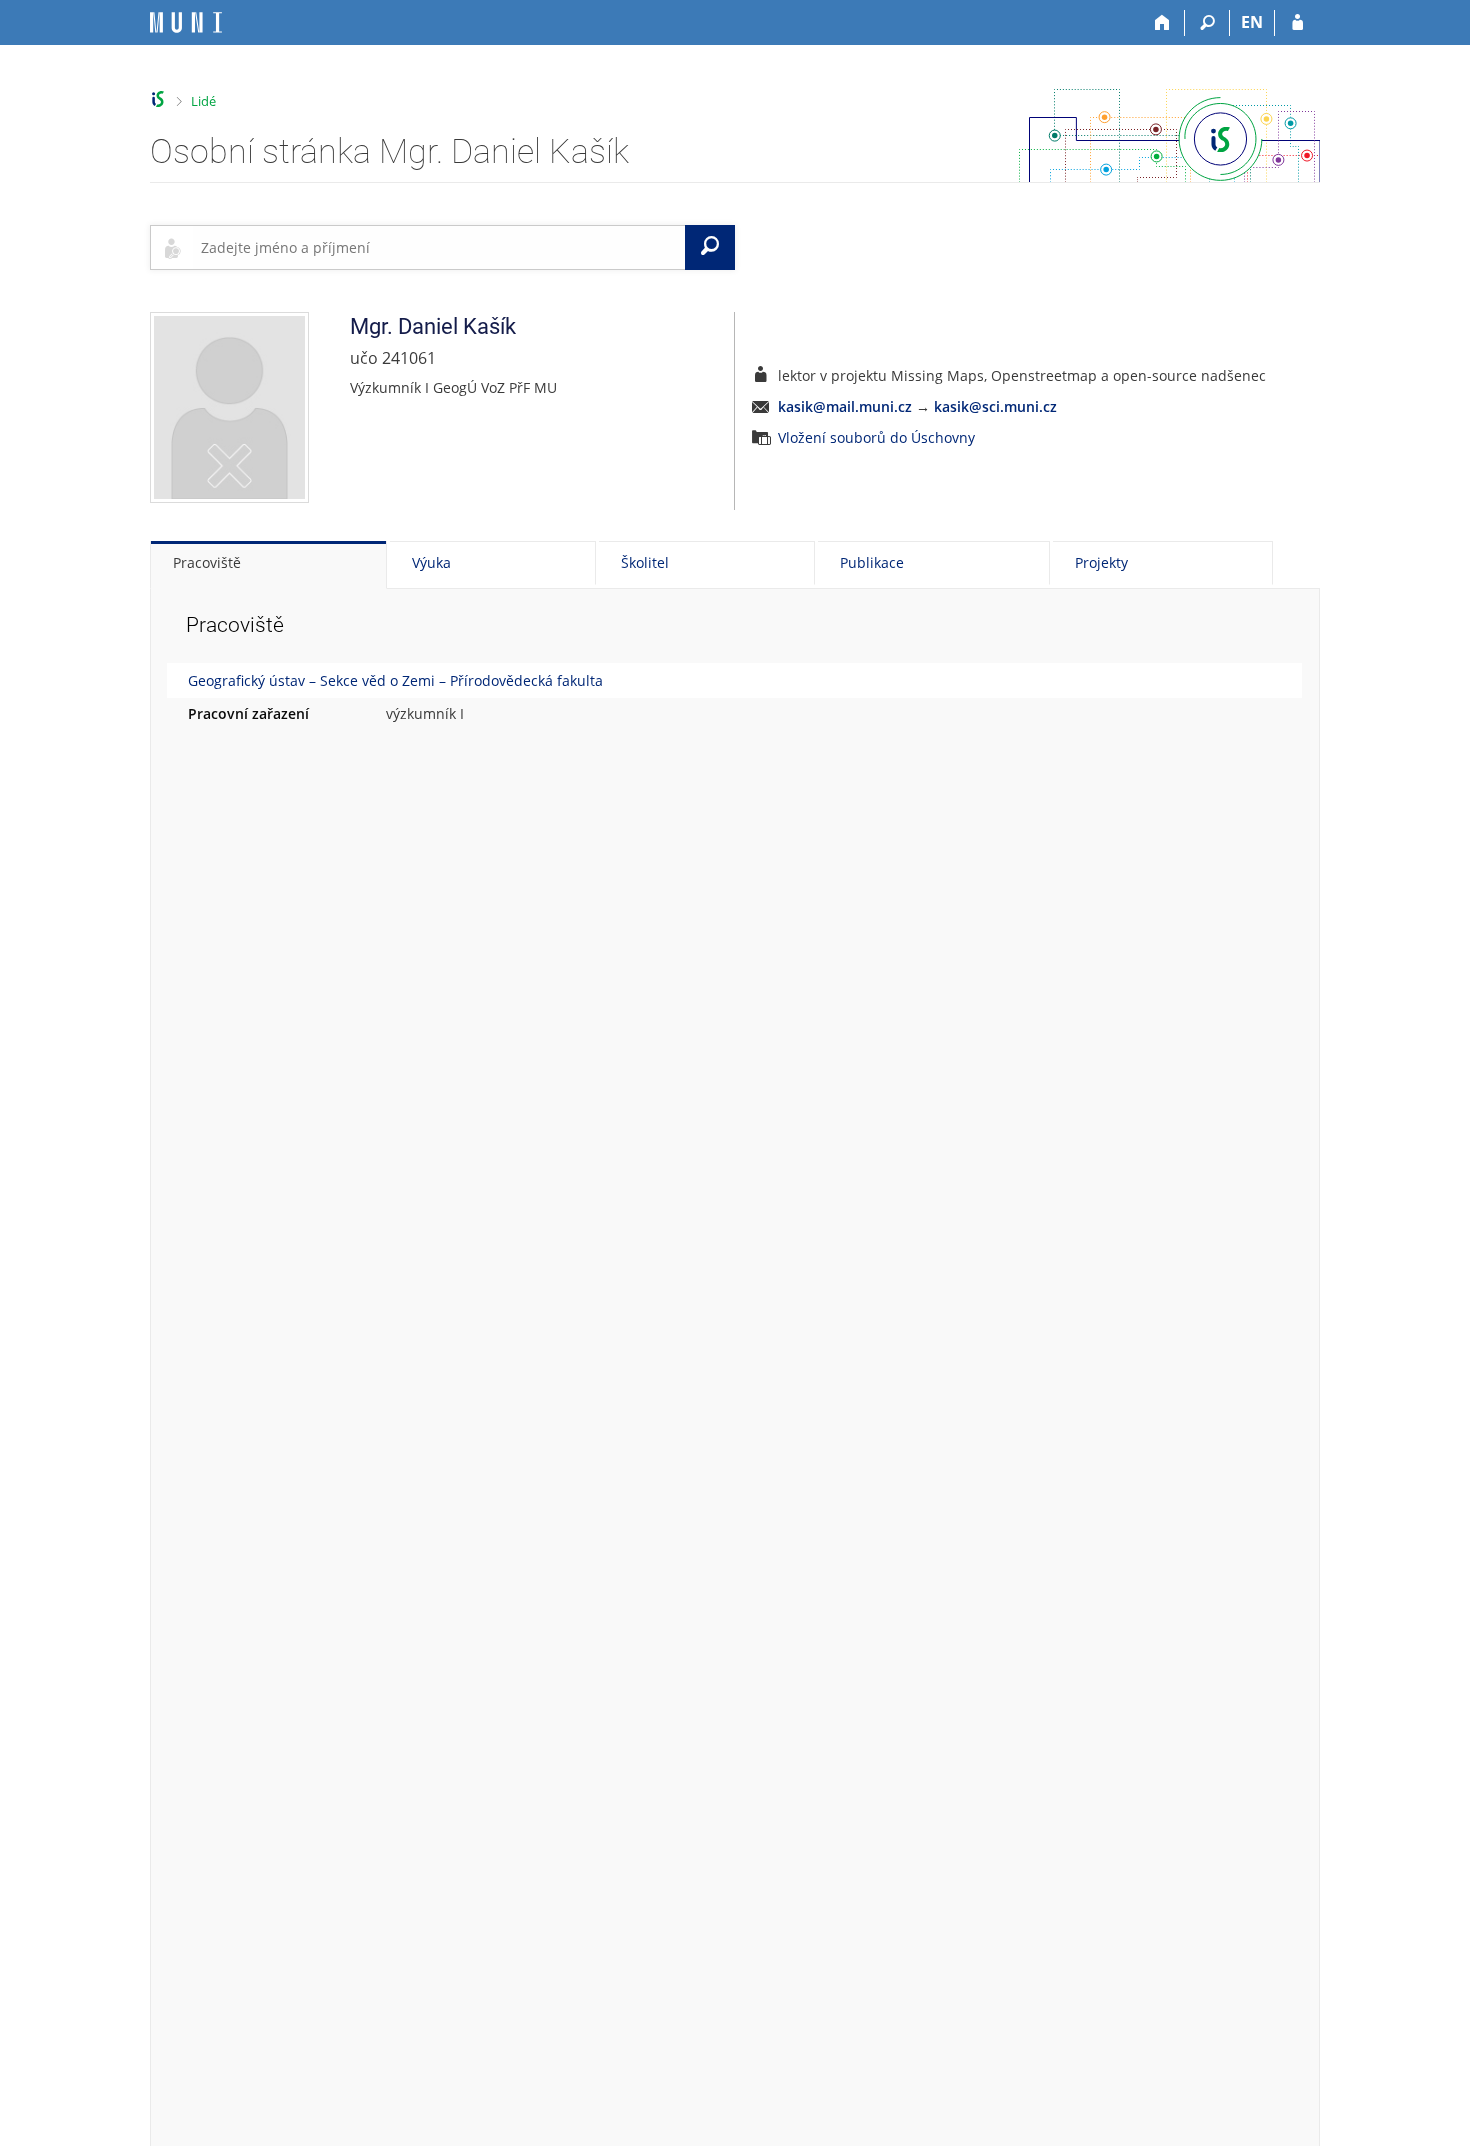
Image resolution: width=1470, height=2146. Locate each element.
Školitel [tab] (645, 562)
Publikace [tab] (872, 562)
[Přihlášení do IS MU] (1297, 23)
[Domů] (1162, 23)
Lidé (203, 101)
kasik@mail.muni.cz (845, 406)
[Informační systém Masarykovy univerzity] (186, 22)
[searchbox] (439, 247)
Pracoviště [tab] (207, 562)
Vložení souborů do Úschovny (876, 437)
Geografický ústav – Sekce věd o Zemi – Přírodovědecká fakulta (395, 680)
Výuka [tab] (431, 562)
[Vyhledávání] (1207, 23)
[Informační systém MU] (158, 99)
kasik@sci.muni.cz (995, 406)
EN (1252, 22)
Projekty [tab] (1101, 562)
